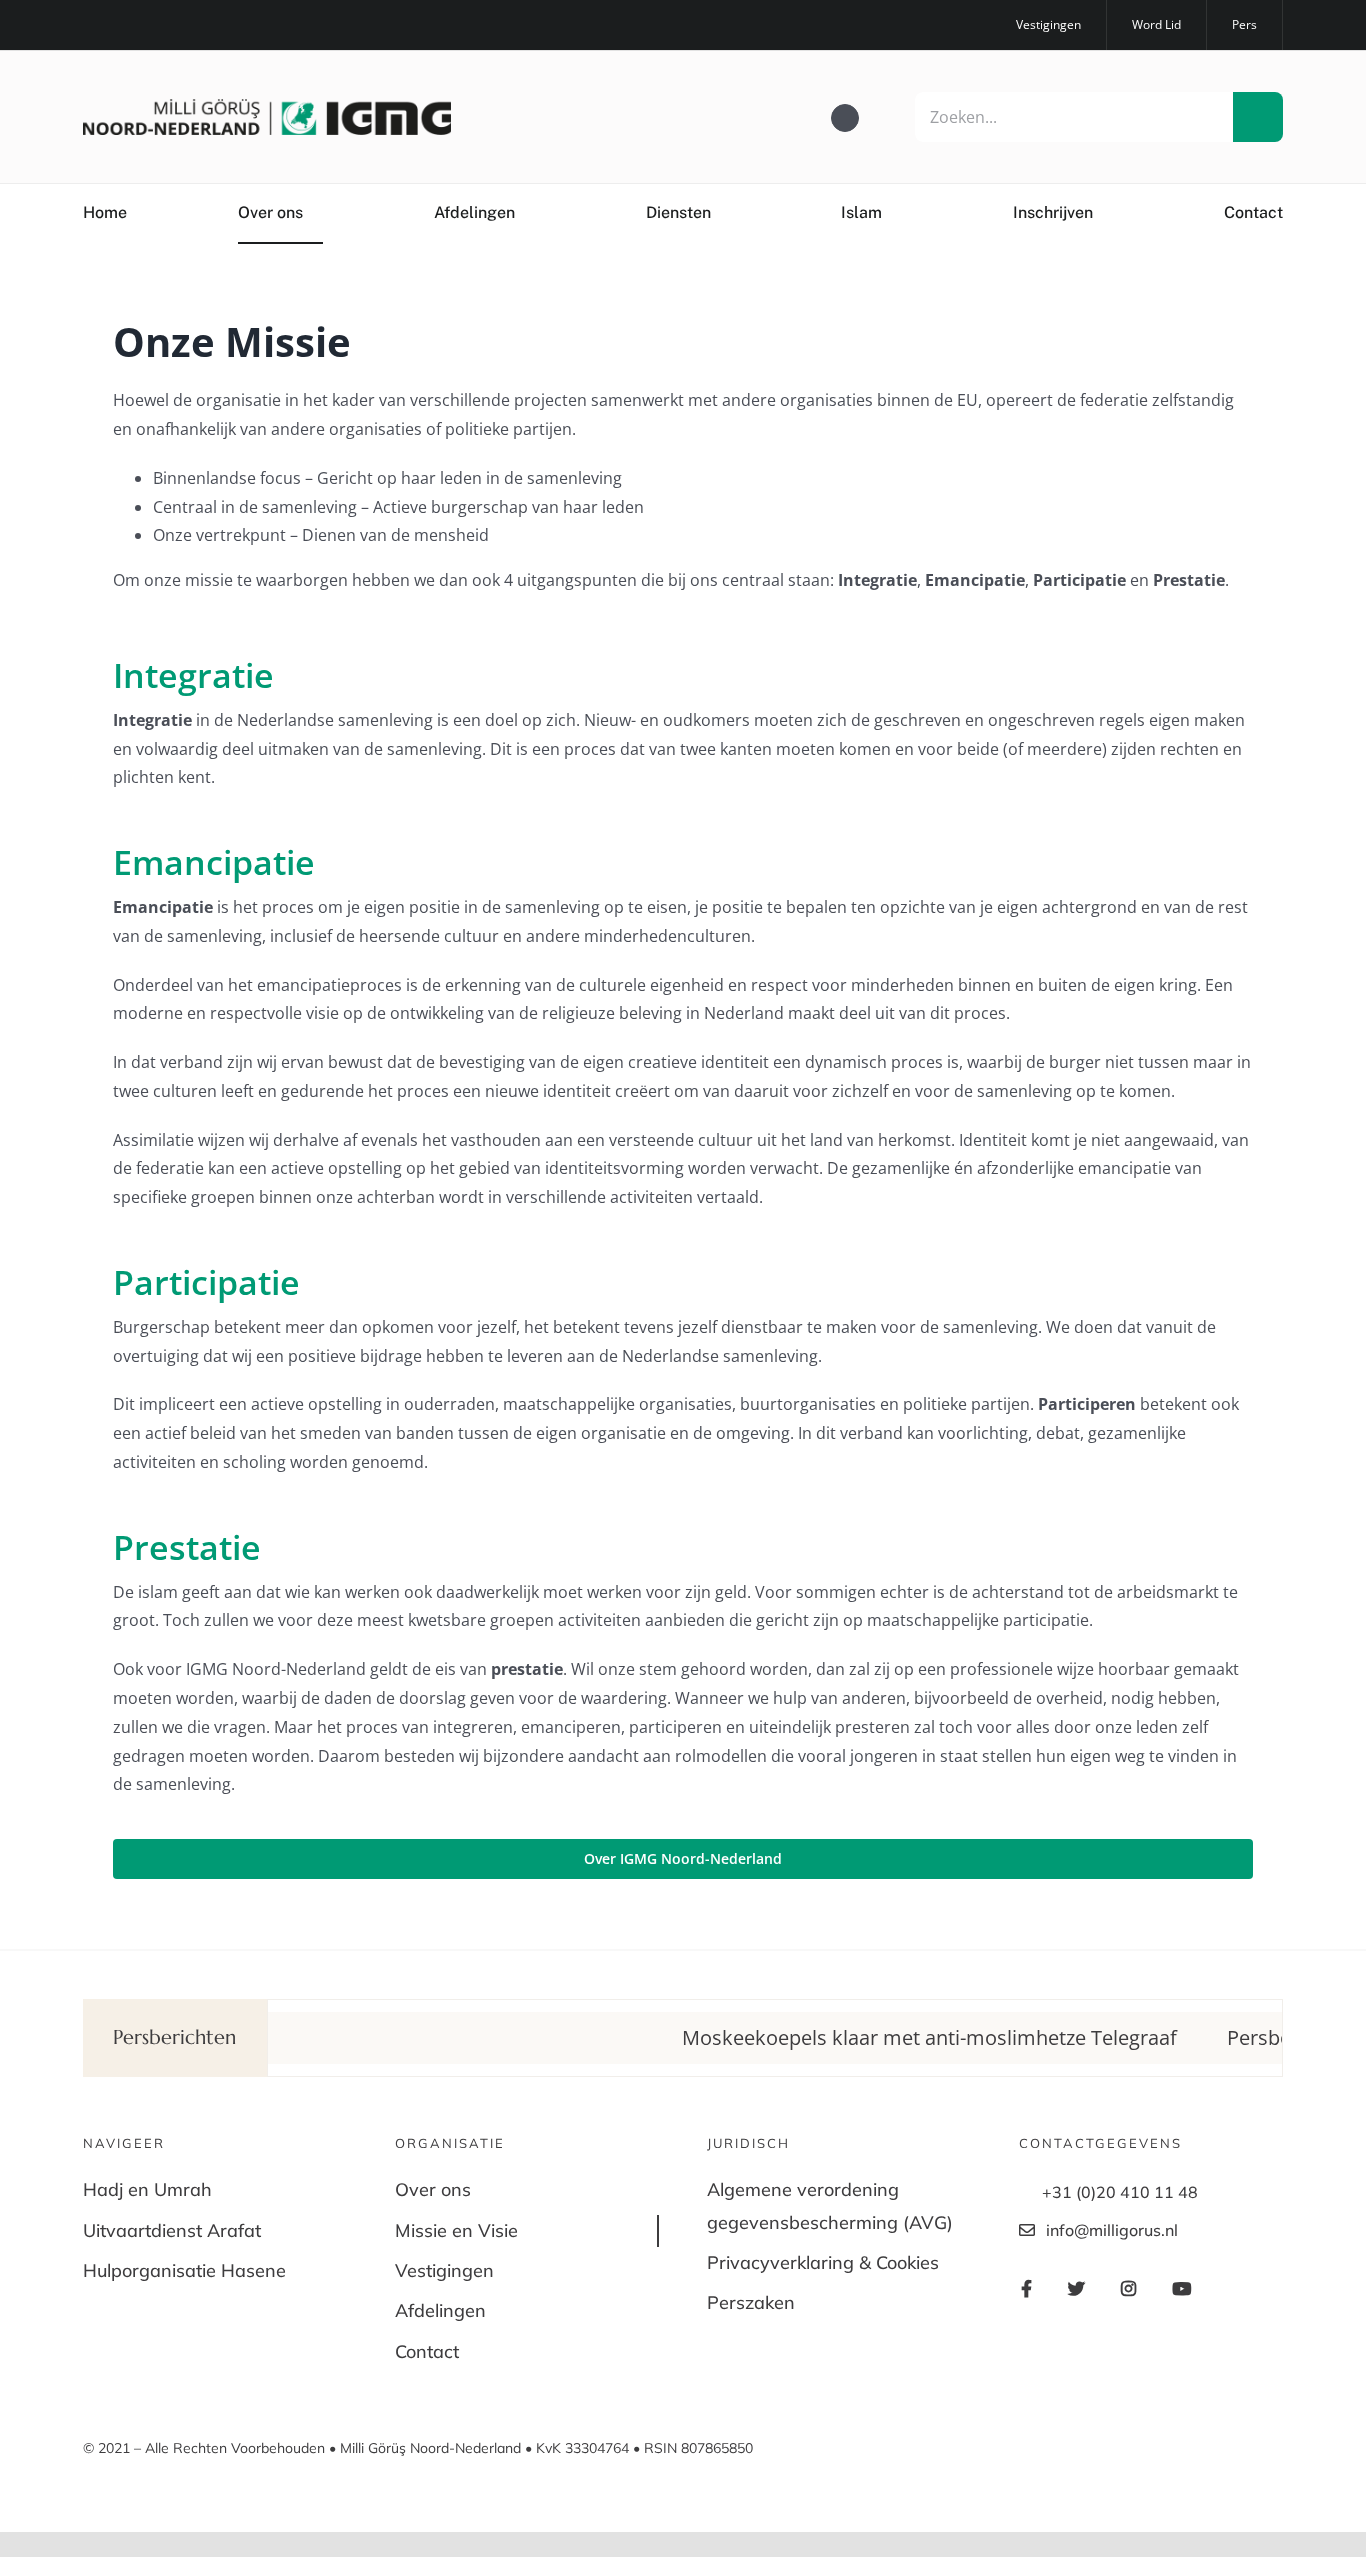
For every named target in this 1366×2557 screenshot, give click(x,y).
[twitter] (121, 25)
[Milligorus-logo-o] (267, 107)
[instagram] (153, 25)
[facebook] (89, 25)
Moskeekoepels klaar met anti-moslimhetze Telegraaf (872, 2037)
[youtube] (185, 25)
